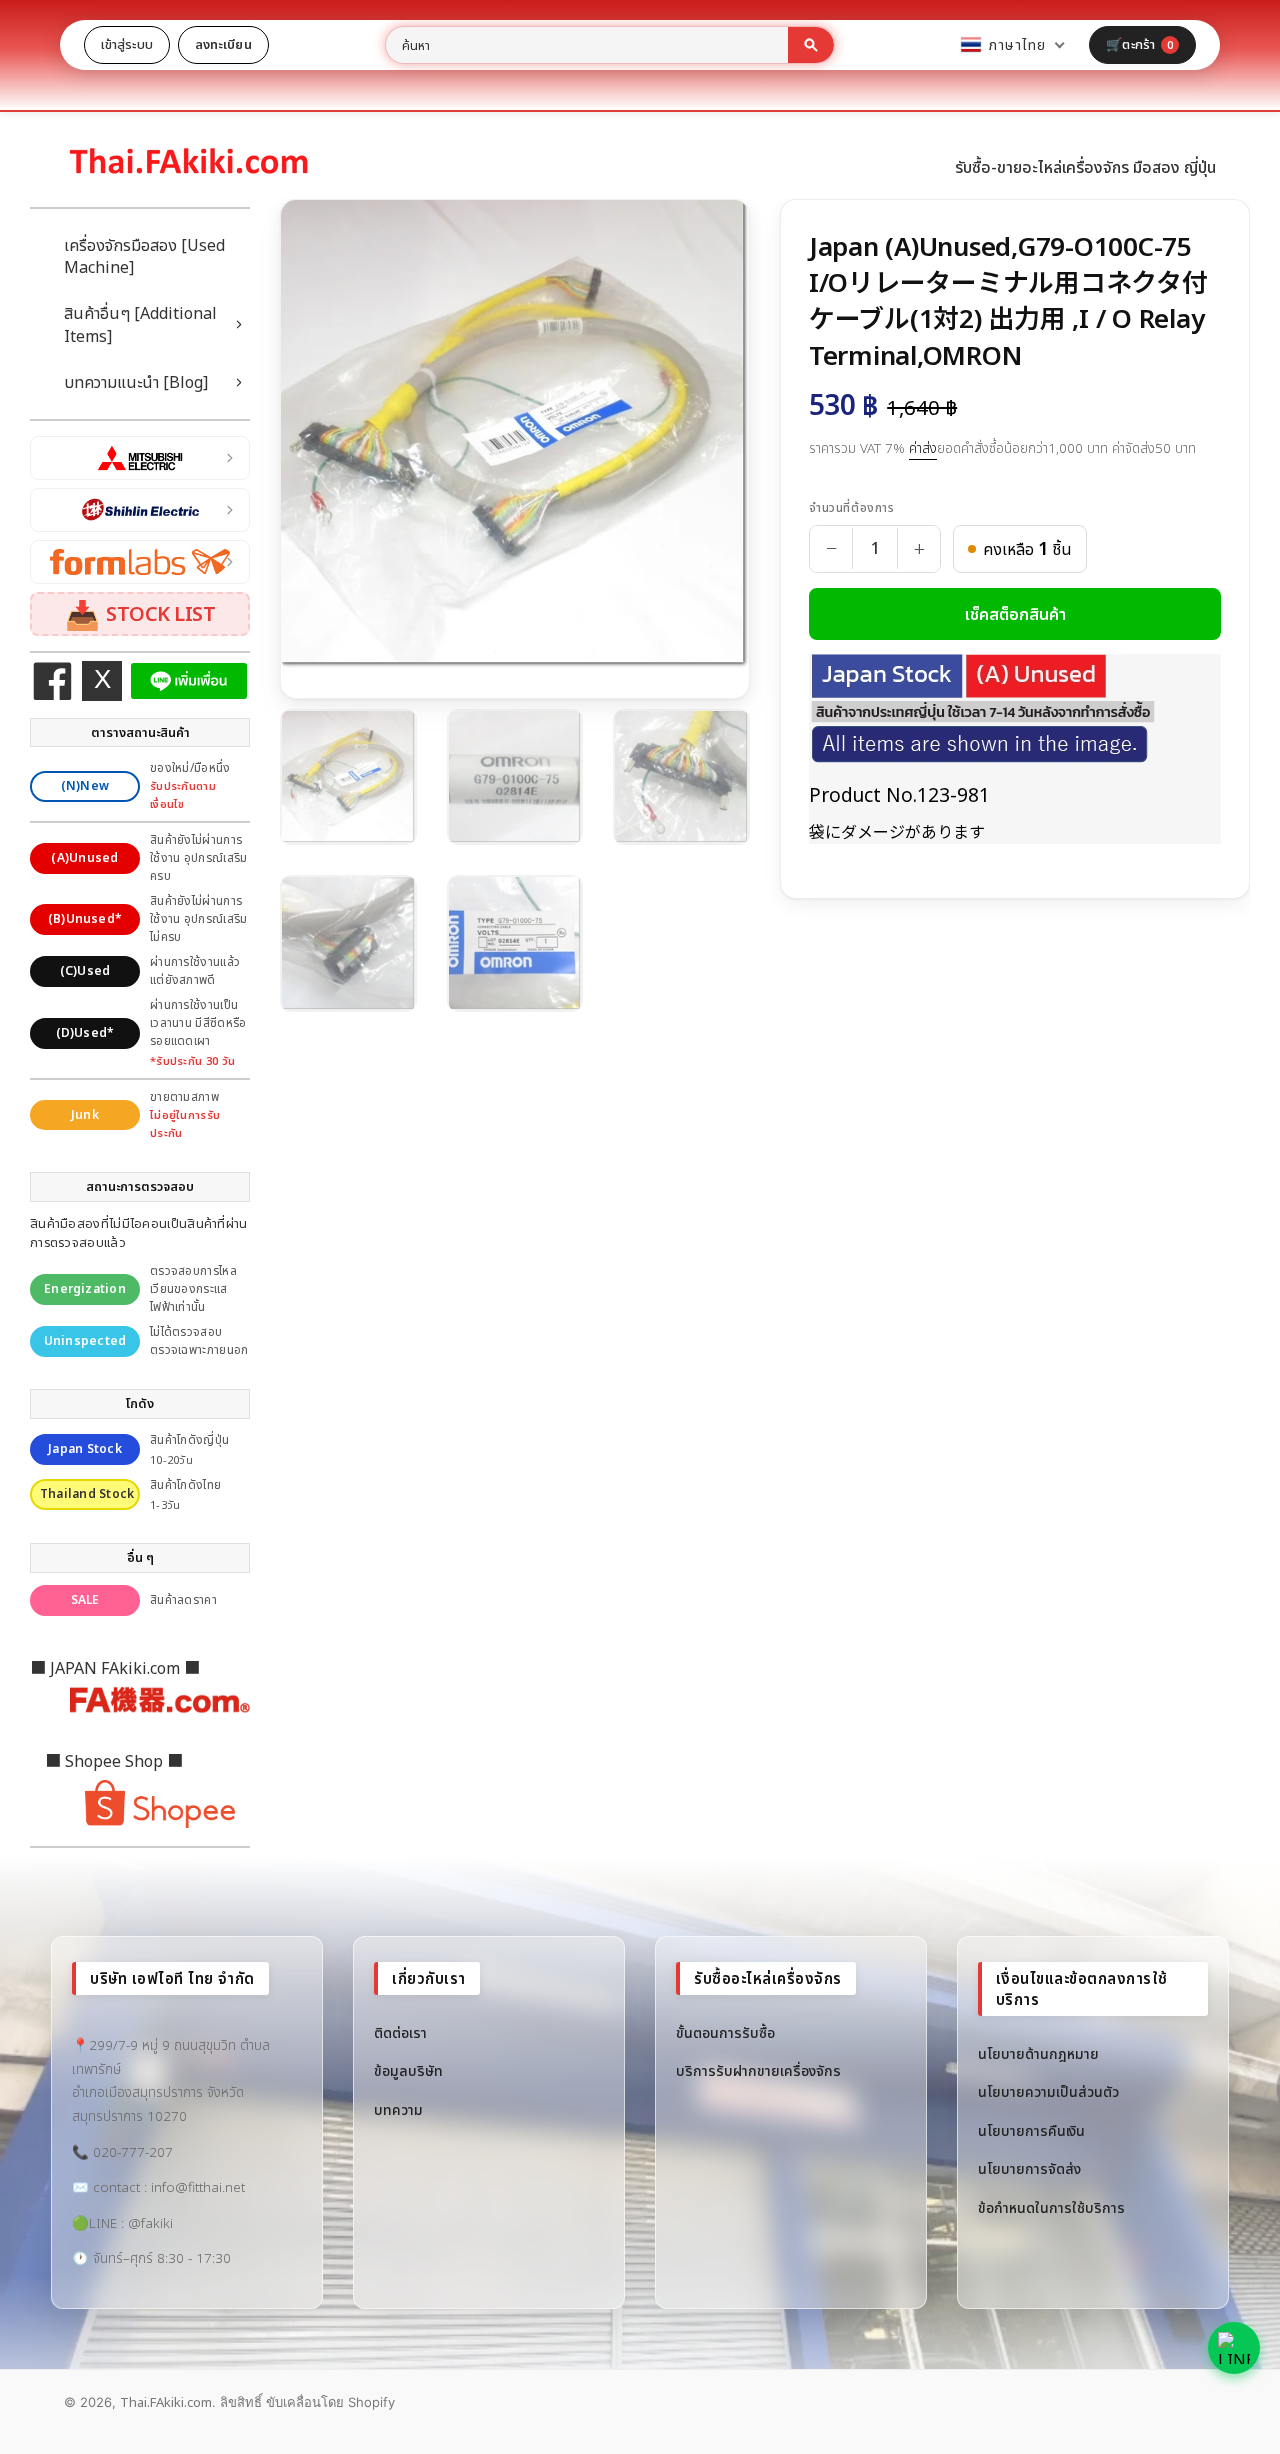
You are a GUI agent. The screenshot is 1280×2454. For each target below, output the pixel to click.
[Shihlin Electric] (140, 510)
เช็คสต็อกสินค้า (1015, 614)
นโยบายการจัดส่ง (1029, 2168)
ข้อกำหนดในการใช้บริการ (1051, 2207)
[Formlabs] (140, 562)
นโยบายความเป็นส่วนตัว (1048, 2091)
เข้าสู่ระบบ (127, 44)
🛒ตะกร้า (1139, 44)
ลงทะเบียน (223, 44)
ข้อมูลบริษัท (408, 2070)
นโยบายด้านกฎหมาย (1038, 2053)
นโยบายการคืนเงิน (1031, 2130)
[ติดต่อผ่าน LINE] (1234, 2348)
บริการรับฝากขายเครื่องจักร (758, 2070)
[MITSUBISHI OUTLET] (140, 458)
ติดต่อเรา (400, 2032)
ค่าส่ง (923, 448)
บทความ (398, 2109)
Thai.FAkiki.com (166, 2402)
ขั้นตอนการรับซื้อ (725, 2032)
